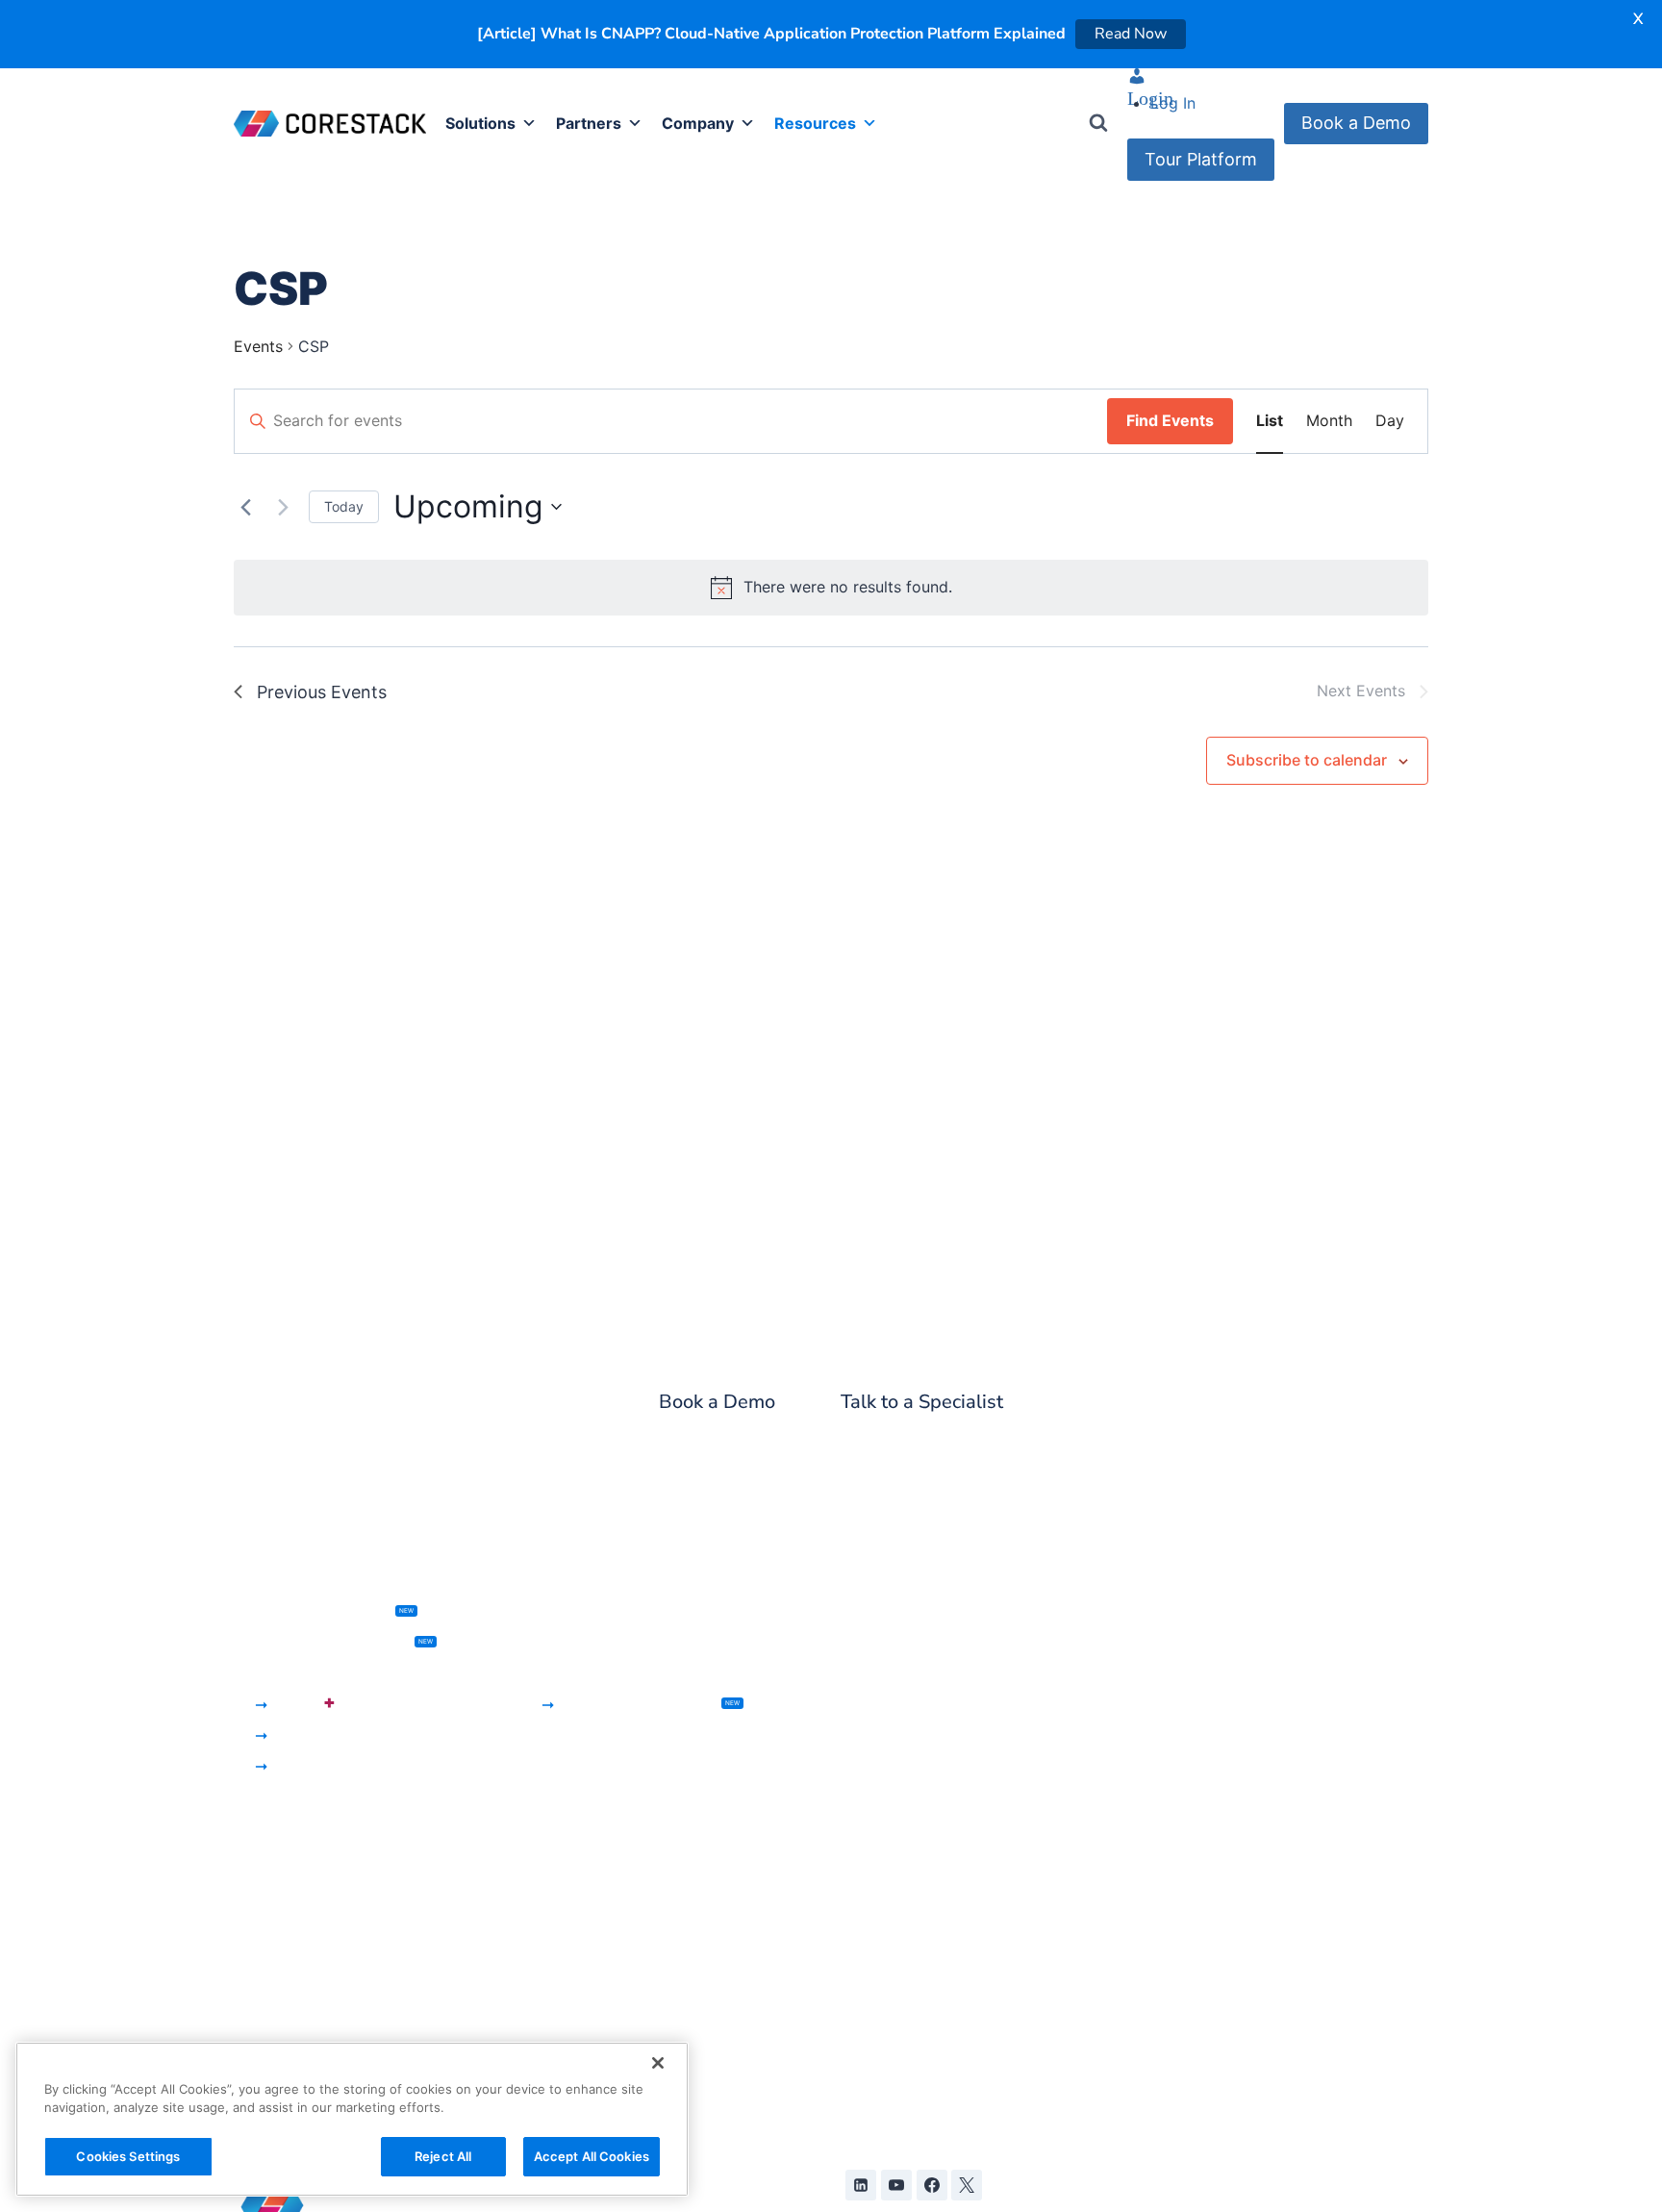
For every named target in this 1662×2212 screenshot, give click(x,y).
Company (698, 124)
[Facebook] (932, 2186)
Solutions (480, 124)
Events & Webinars (1208, 1644)
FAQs (1159, 1950)
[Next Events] (283, 508)
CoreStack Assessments (333, 1644)
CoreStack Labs (1199, 1981)
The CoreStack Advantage (632, 1794)
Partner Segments (601, 1824)
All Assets (1176, 1705)
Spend (257, 1863)
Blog (1157, 1613)
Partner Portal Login (610, 1917)
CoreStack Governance (318, 1674)
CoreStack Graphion (324, 1613)
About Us (873, 1794)
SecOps (301, 1736)
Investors (872, 1917)
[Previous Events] (245, 508)
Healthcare (575, 1644)
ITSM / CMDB (888, 1613)
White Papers (1189, 1797)
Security (264, 1894)
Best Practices (286, 1986)
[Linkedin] (861, 2186)
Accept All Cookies (592, 2156)
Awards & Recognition (919, 1855)
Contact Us (880, 2008)
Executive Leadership (917, 1886)
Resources (815, 124)
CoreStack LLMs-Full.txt (1228, 2012)
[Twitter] (967, 2186)
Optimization (280, 1924)
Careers (867, 1978)
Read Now (1131, 34)
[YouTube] (896, 2186)
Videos (1166, 1859)
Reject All (443, 2156)
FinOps (304, 1703)
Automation (881, 1705)
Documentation (1196, 1921)
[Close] (658, 2063)
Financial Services (601, 1613)
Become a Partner (601, 1855)
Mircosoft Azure (594, 2036)
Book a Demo (1356, 124)
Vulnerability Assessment (930, 1644)
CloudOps (309, 1767)
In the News (881, 1824)
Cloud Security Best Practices (1249, 1890)
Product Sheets (1196, 1736)
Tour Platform (1201, 159)
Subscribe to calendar (1307, 761)
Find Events (1170, 421)
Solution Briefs (1194, 1828)
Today (344, 507)
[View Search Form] (1098, 124)
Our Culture (881, 1948)
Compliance (277, 1955)
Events (258, 347)
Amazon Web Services (617, 2005)
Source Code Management (936, 1674)
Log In (1173, 104)
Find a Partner (587, 1886)
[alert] (831, 589)
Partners (589, 124)
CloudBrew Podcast (1213, 1674)
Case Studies (1188, 1767)
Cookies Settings (128, 2156)
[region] (352, 2119)
